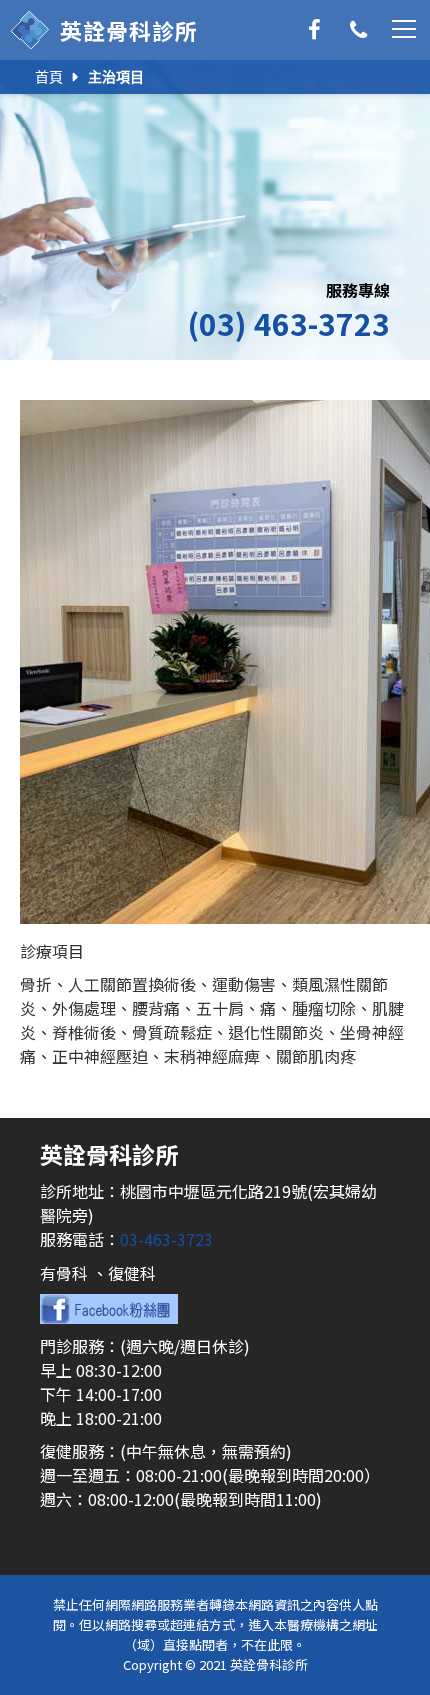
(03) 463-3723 (288, 323)
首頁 (49, 77)
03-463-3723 (166, 1239)
